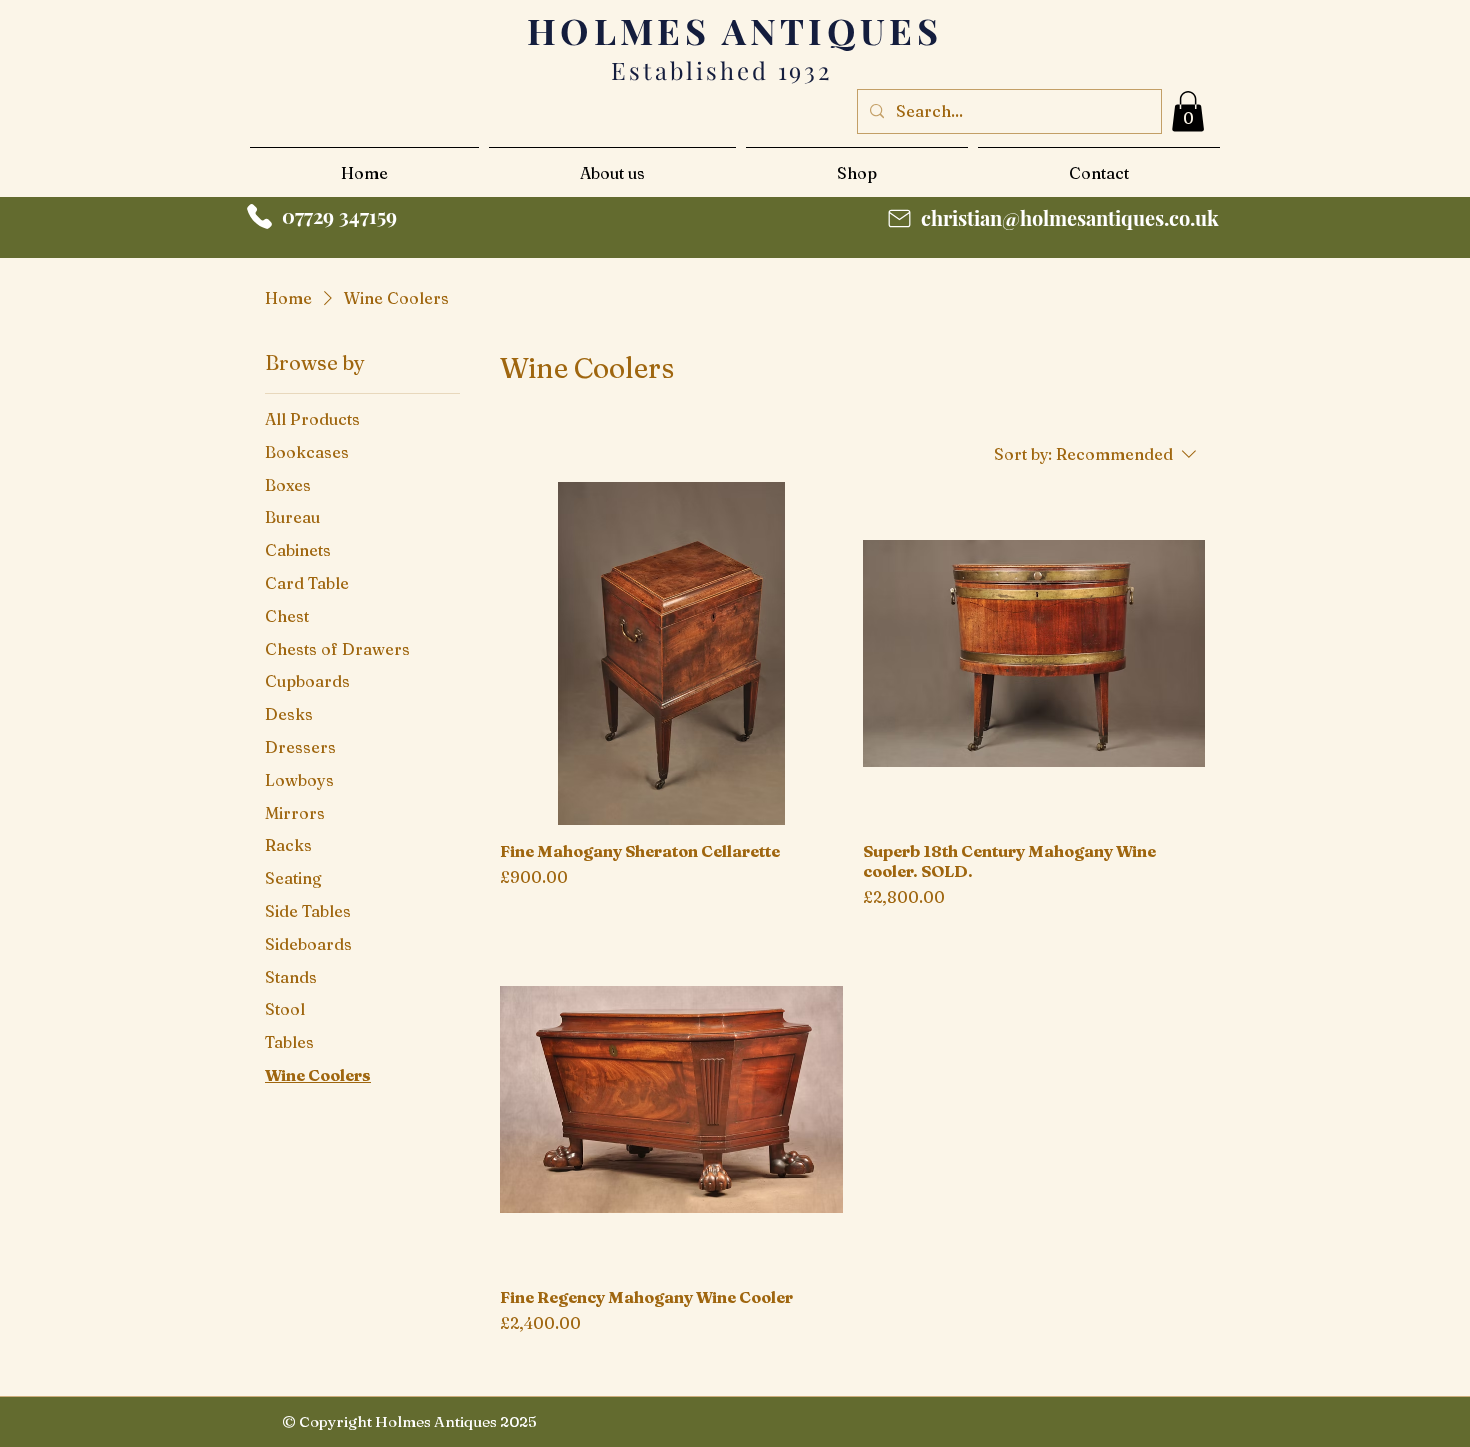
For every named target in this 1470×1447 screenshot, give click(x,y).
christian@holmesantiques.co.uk (1070, 217)
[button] (1188, 111)
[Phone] (259, 217)
